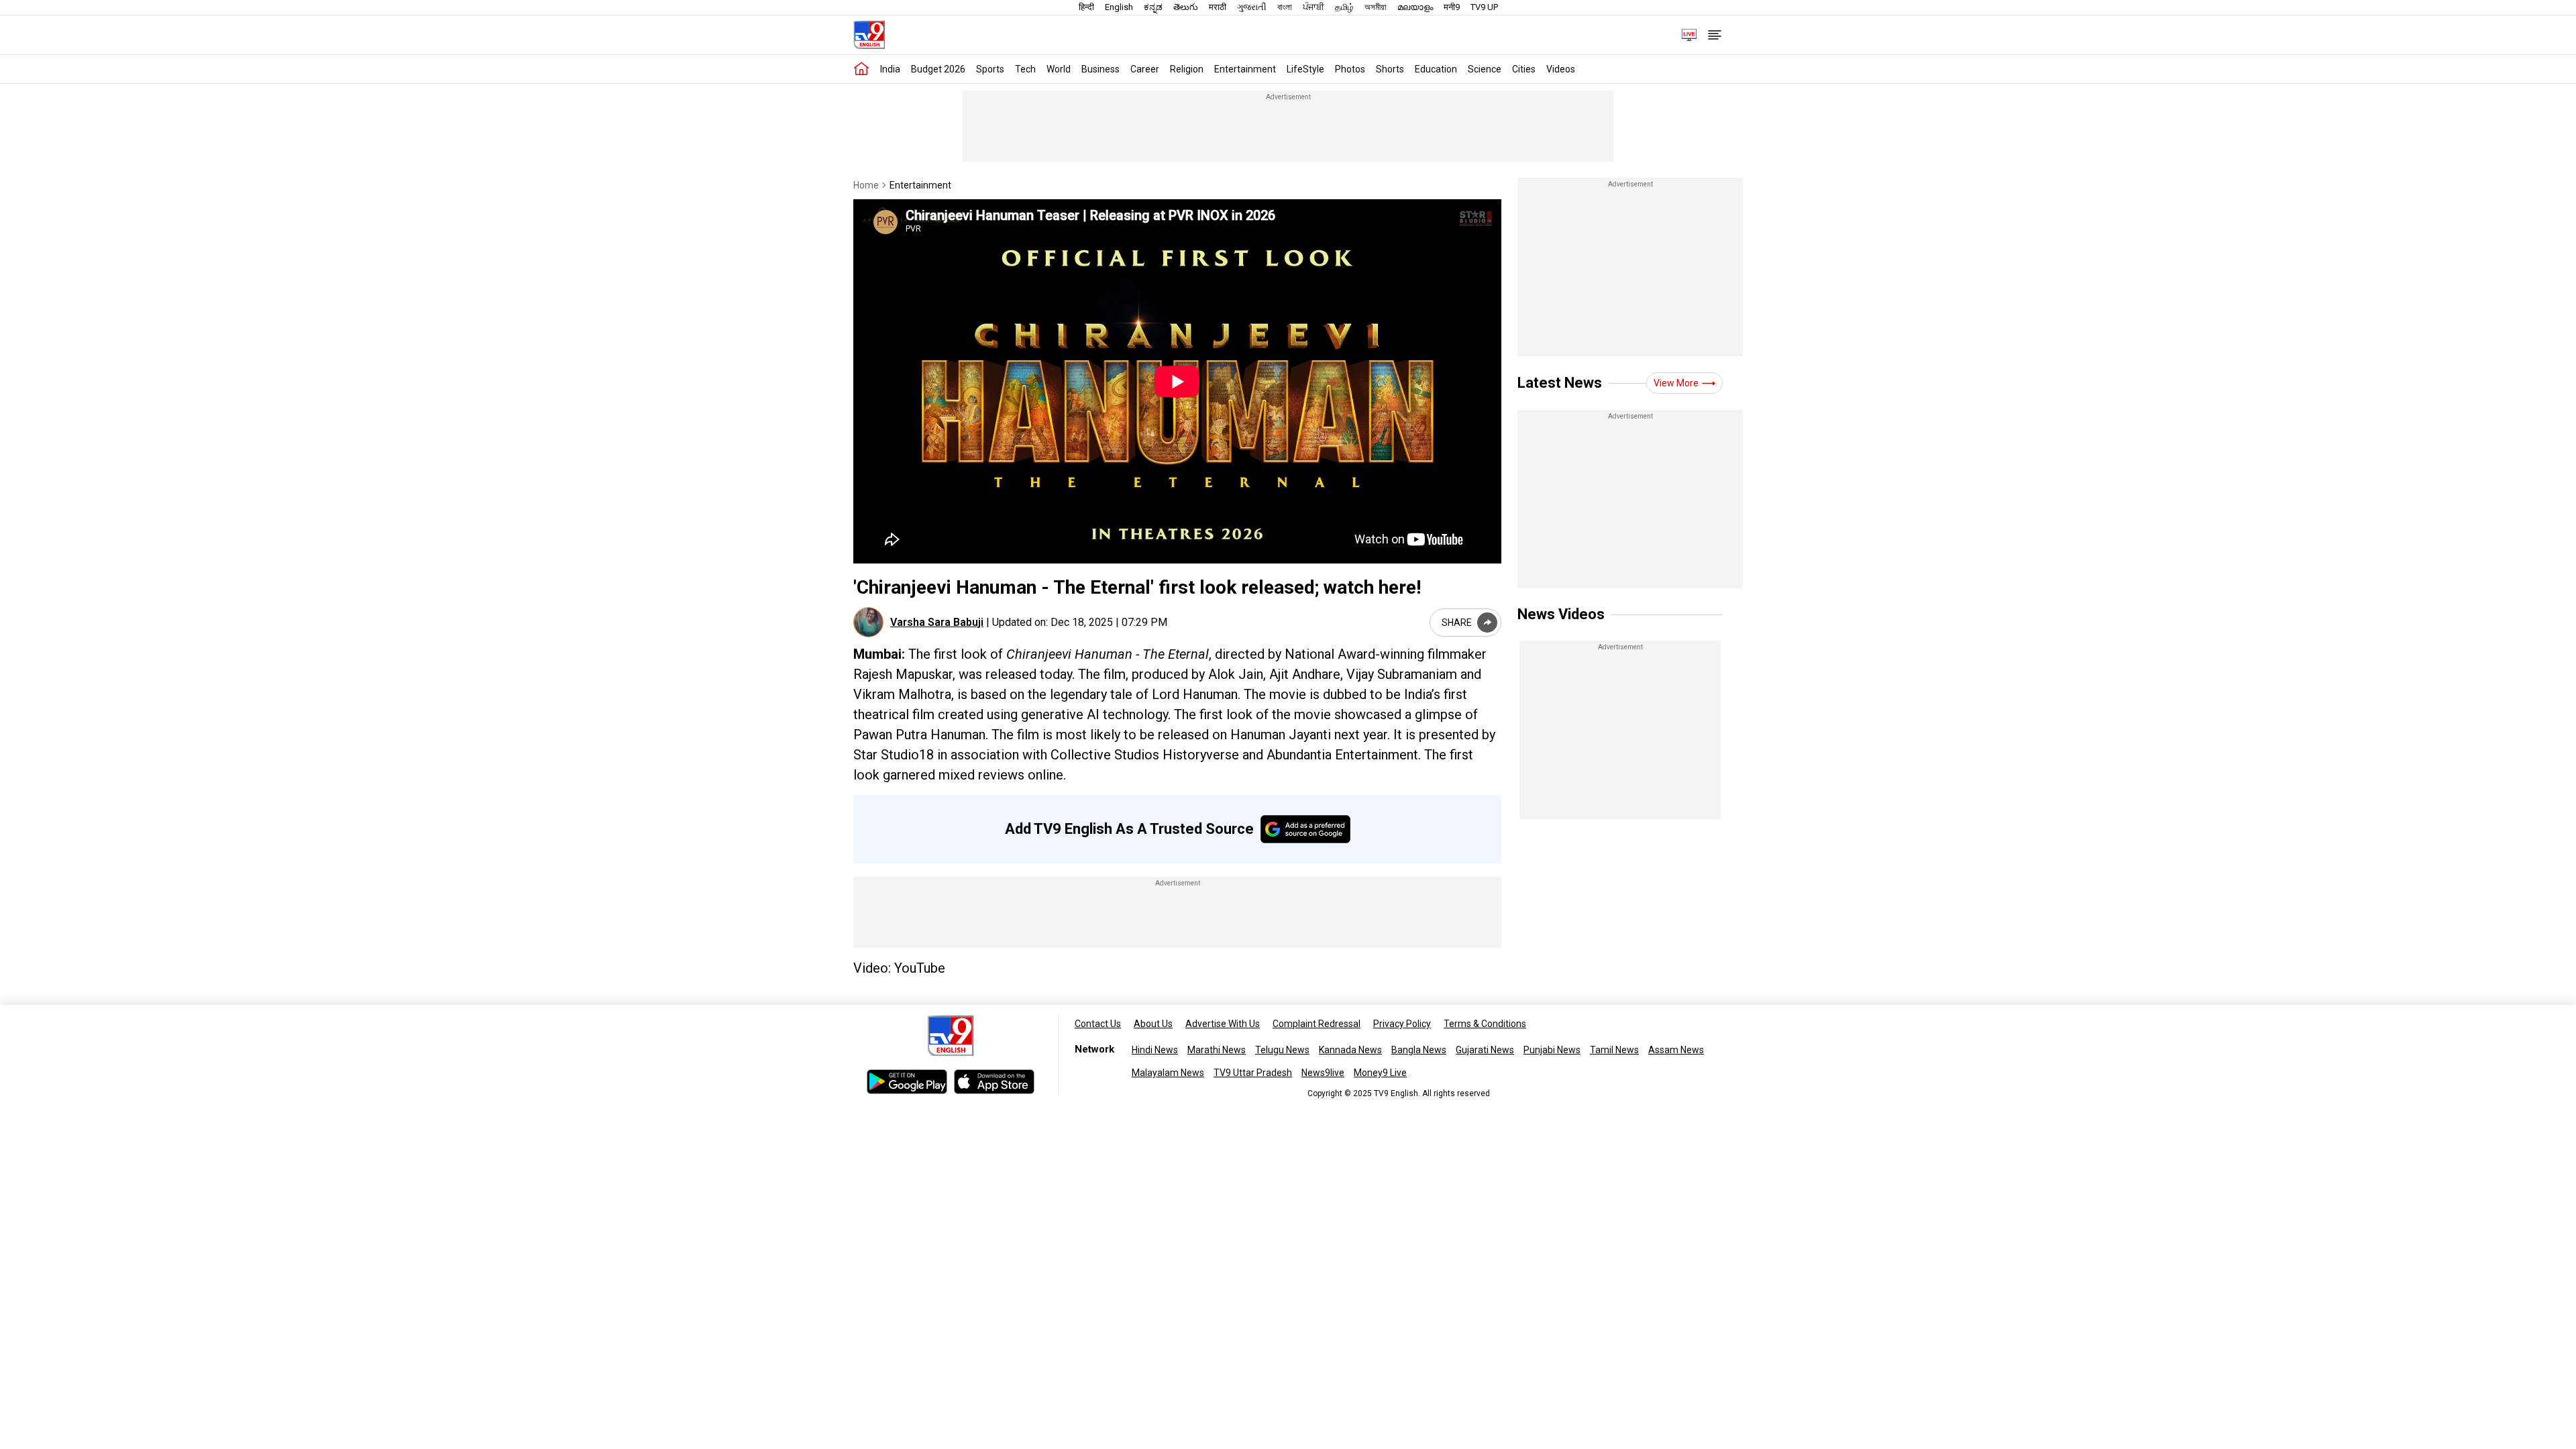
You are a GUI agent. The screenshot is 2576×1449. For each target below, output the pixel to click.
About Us (1153, 1024)
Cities (1524, 69)
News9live (1323, 1073)
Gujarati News (1485, 1050)
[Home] (861, 69)
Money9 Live (1380, 1073)
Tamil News (1614, 1050)
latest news (1560, 383)
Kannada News (1350, 1050)
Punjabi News (1552, 1050)
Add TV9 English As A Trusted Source (1129, 829)
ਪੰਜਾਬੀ (1313, 7)
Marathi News (1217, 1050)
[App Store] (994, 1082)
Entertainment (1245, 69)
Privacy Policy (1402, 1024)
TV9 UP (1484, 7)
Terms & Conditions (1485, 1024)
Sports (990, 69)
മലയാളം (1415, 7)
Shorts (1390, 69)
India (890, 69)
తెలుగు (1186, 7)
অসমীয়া (1376, 7)
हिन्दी (1086, 7)
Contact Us (1098, 1024)
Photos (1350, 69)
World (1059, 69)
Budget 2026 (938, 69)
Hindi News (1155, 1050)
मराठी (1218, 7)
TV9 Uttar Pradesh (1253, 1073)
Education (1436, 69)
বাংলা (1285, 7)
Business (1101, 69)
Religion (1187, 69)
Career (1145, 69)
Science (1485, 69)
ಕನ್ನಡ (1153, 7)
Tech (1025, 69)
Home (866, 185)
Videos (1561, 69)
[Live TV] (1684, 35)
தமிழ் (1344, 7)
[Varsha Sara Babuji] (868, 622)
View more (1676, 383)
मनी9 (1452, 7)
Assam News (1676, 1050)
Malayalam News (1168, 1073)
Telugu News (1282, 1050)
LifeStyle (1305, 69)
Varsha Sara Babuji (937, 622)
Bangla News (1419, 1050)
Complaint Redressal (1317, 1024)
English (1119, 7)
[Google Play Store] (907, 1082)
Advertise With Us (1223, 1024)
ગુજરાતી (1252, 7)
